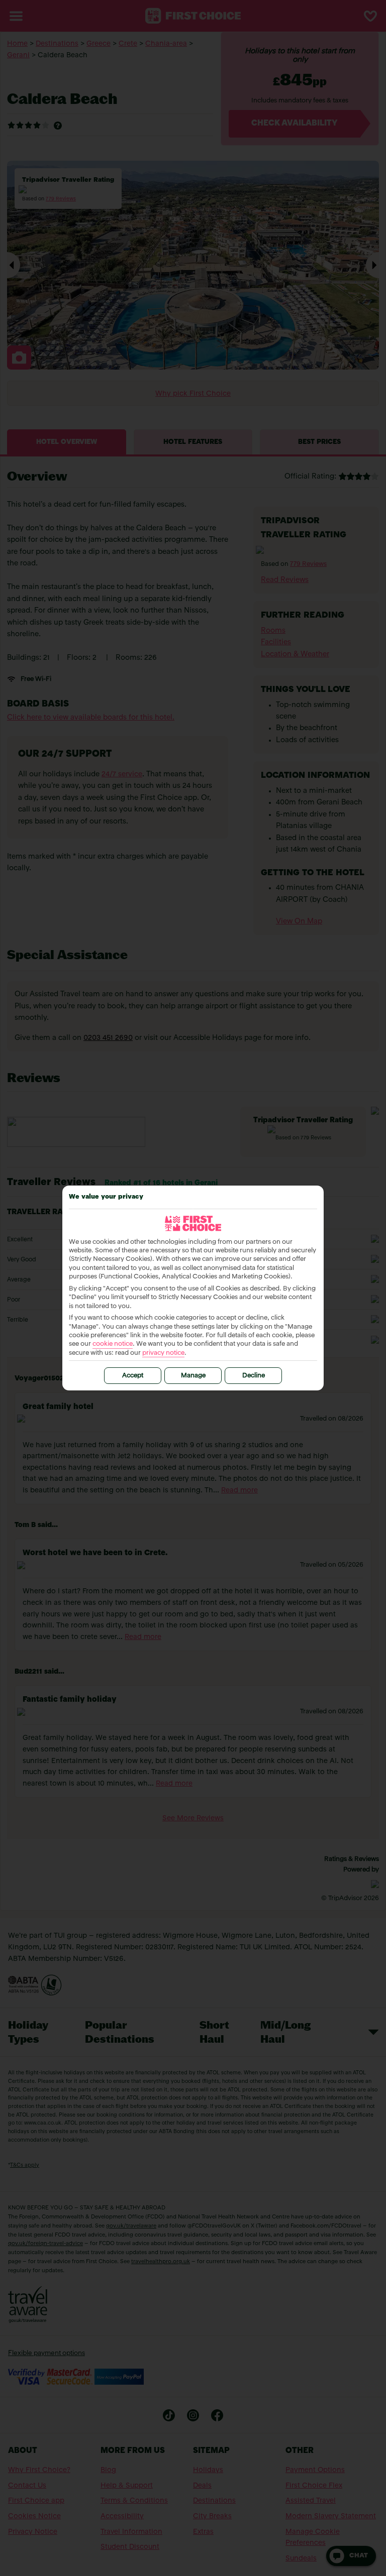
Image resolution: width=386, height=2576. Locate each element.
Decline (254, 1376)
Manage (193, 1376)
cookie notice (113, 1344)
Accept (133, 1376)
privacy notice (163, 1353)
